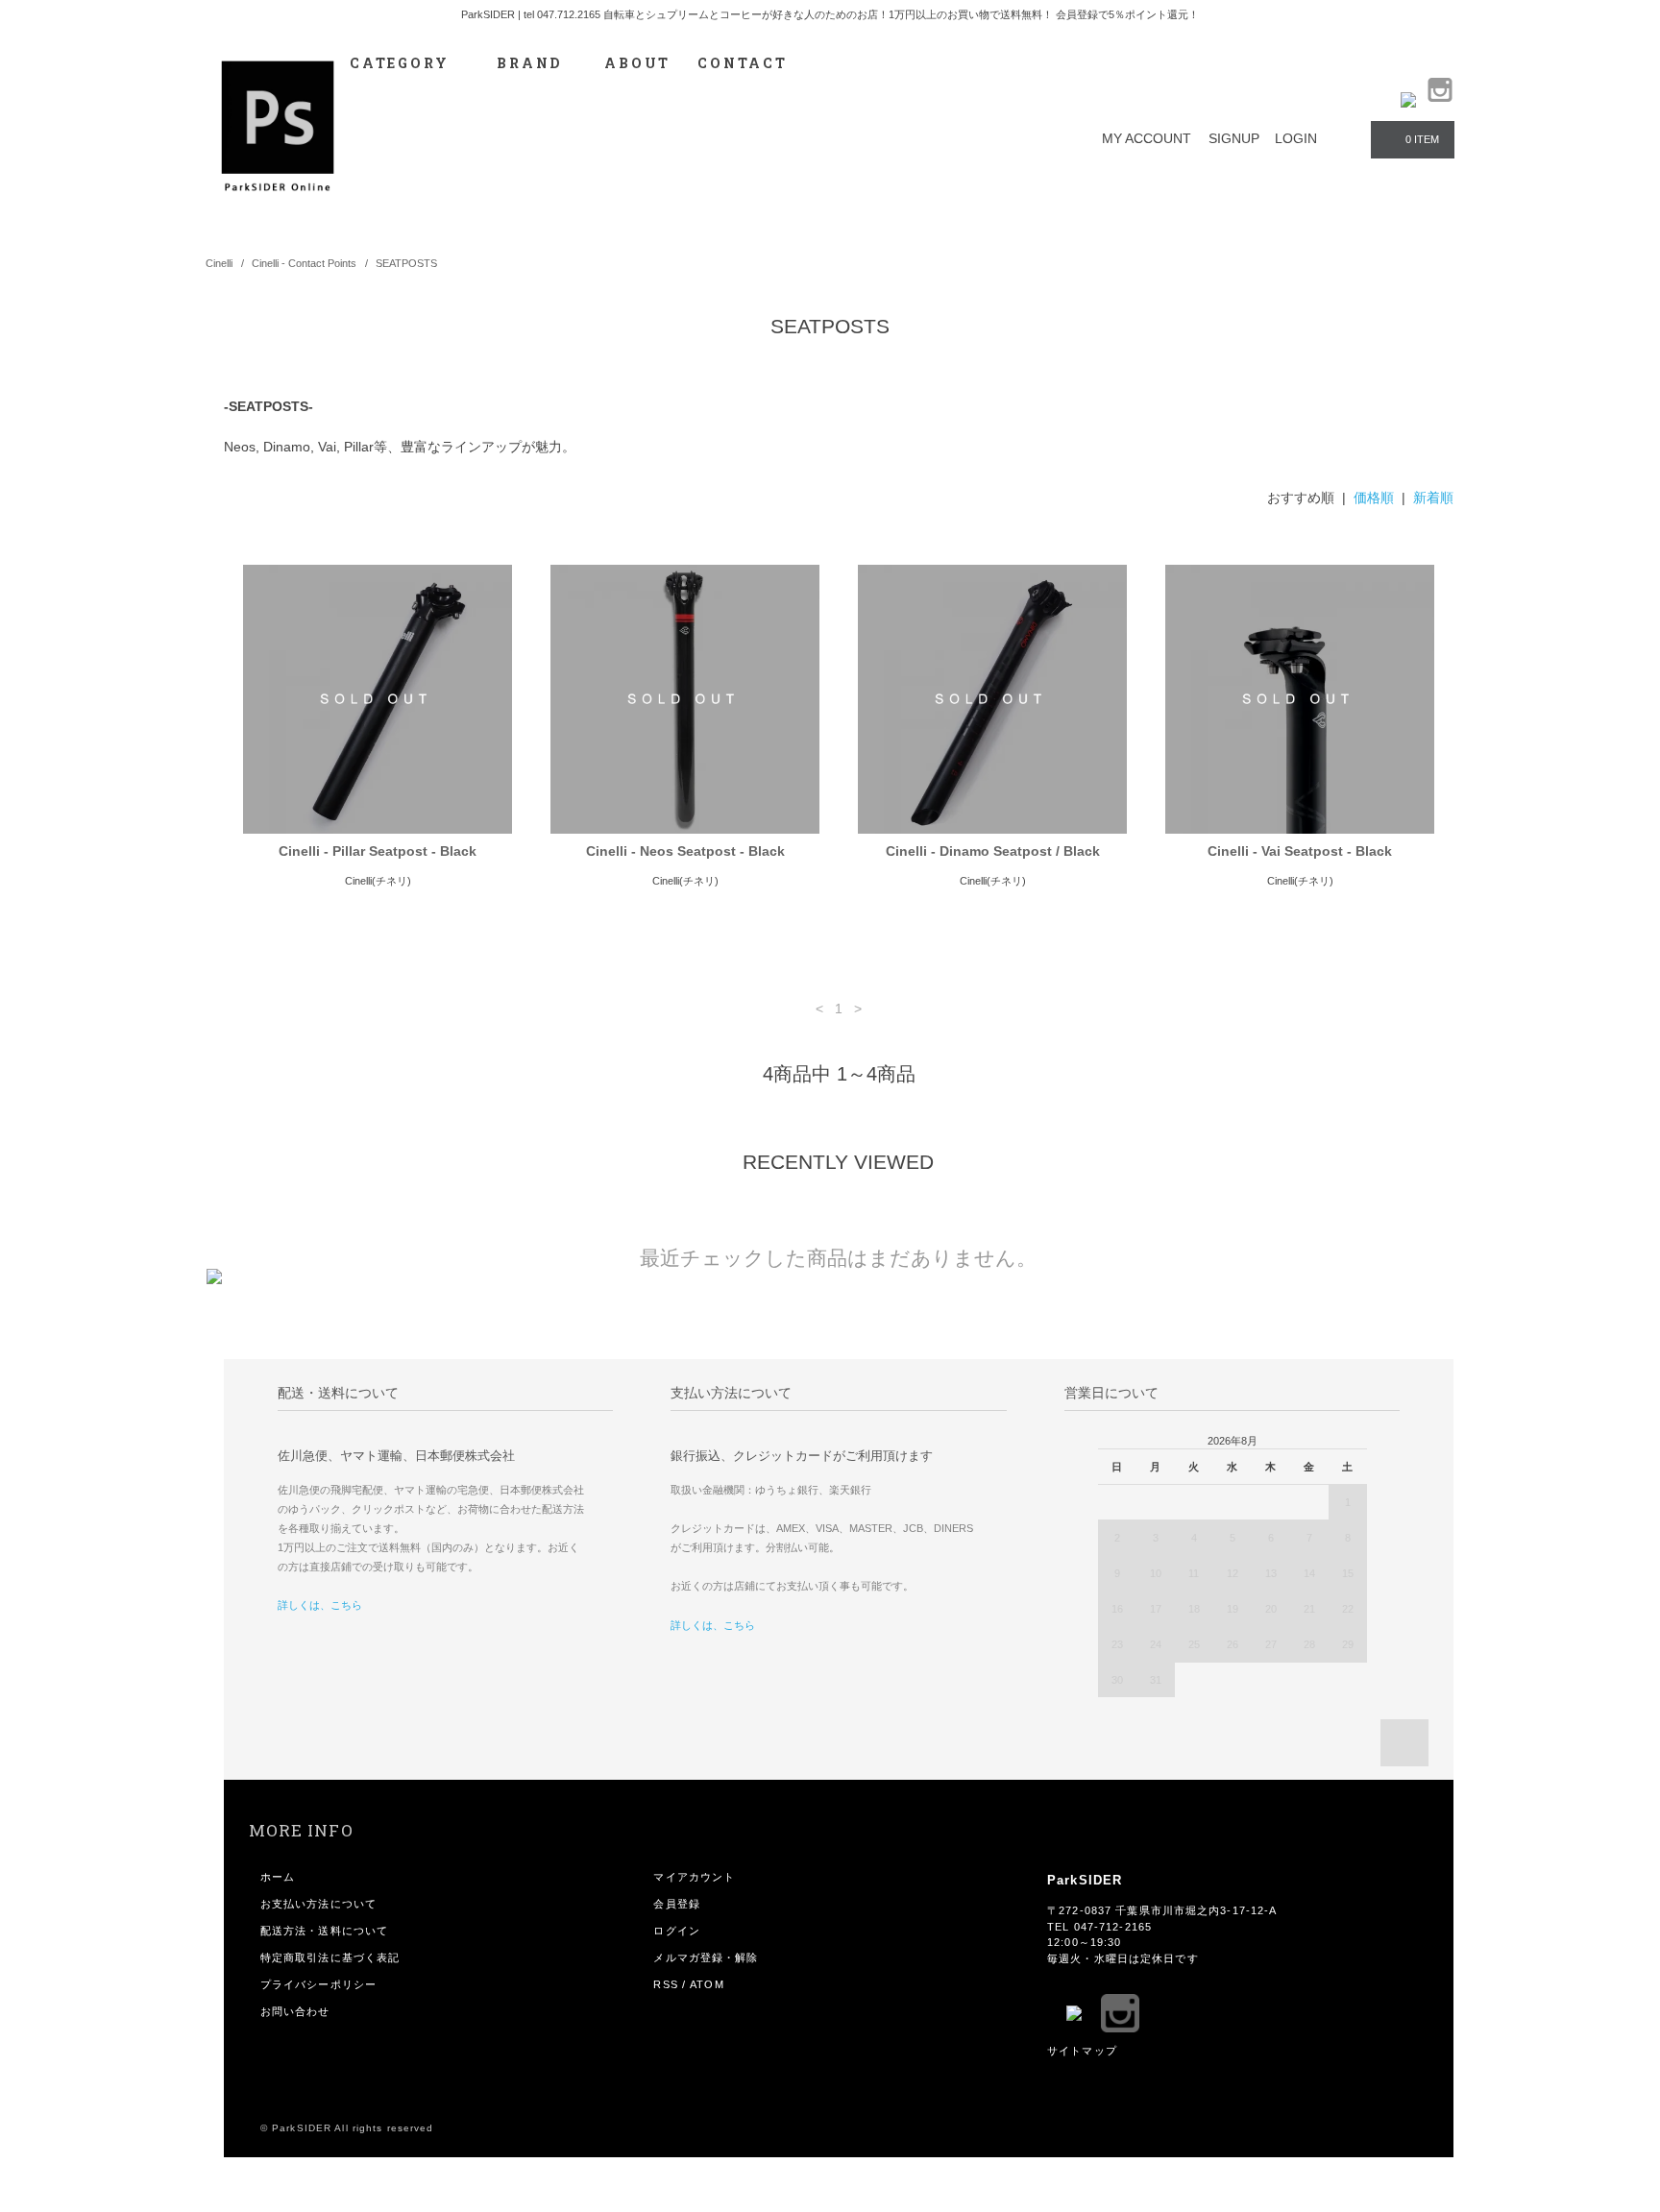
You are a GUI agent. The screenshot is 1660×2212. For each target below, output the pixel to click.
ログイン (676, 1931)
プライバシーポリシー (318, 1984)
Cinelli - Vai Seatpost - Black (1300, 851)
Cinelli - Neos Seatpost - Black (685, 851)
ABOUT (637, 63)
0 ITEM (1422, 139)
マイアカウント (694, 1877)
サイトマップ (1082, 2051)
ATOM (707, 1984)
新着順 (1433, 498)
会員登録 (676, 1904)
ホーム (278, 1877)
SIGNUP (1234, 138)
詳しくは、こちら (320, 1605)
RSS (665, 1984)
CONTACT (743, 63)
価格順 (1374, 498)
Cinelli (219, 263)
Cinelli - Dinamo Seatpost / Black (993, 851)
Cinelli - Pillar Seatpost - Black (378, 851)
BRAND (529, 63)
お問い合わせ (295, 2011)
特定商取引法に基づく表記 (330, 1957)
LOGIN (1296, 138)
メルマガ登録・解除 (706, 1957)
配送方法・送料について (324, 1931)
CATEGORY (402, 63)
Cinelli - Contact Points (304, 263)
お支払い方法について (318, 1904)
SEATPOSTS (406, 263)
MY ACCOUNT (1147, 138)
